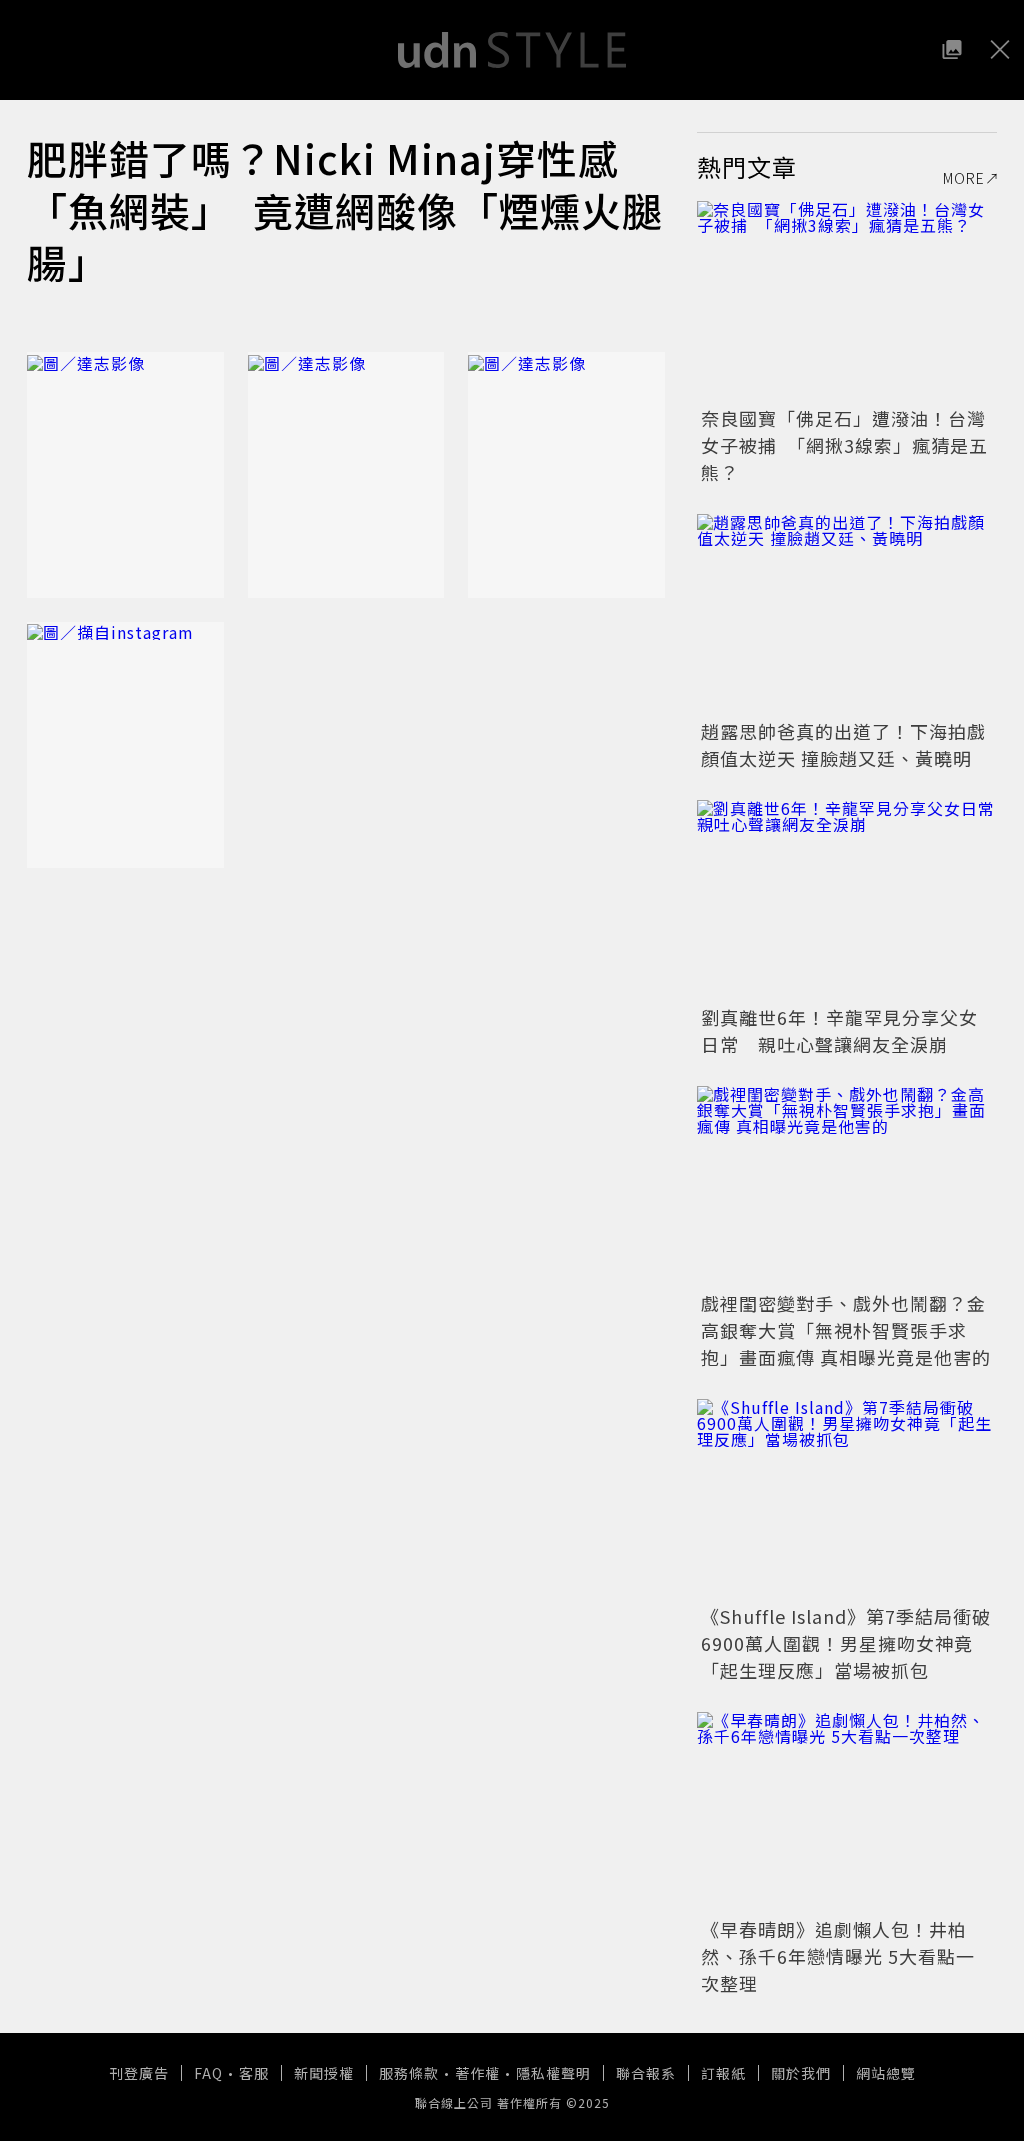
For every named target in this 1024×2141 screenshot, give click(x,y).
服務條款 (409, 2073)
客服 (254, 2073)
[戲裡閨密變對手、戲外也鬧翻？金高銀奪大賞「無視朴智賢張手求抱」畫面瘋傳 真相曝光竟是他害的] (847, 1186)
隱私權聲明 (553, 2073)
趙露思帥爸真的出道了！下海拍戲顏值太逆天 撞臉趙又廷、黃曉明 (843, 744)
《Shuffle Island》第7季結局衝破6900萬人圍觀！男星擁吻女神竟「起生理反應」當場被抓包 (846, 1643)
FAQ (208, 2073)
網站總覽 (886, 2073)
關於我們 (801, 2073)
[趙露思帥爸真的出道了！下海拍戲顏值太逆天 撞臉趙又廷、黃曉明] (847, 614)
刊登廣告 (139, 2073)
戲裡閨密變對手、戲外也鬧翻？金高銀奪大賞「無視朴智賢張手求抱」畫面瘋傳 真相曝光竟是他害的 (846, 1330)
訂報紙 (723, 2073)
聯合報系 (646, 2073)
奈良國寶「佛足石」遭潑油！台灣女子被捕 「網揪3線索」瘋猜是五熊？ (844, 445)
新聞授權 (324, 2073)
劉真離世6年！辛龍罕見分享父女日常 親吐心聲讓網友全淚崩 (839, 1030)
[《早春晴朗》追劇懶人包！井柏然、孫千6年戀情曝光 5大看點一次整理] (847, 1812)
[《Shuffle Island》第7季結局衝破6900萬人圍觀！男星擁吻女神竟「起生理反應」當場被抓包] (847, 1499)
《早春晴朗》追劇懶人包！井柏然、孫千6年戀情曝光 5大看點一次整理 (838, 1956)
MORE (964, 178)
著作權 (477, 2073)
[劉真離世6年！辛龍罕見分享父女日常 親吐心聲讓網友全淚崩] (847, 900)
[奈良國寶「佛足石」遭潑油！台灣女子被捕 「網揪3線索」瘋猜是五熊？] (847, 301)
